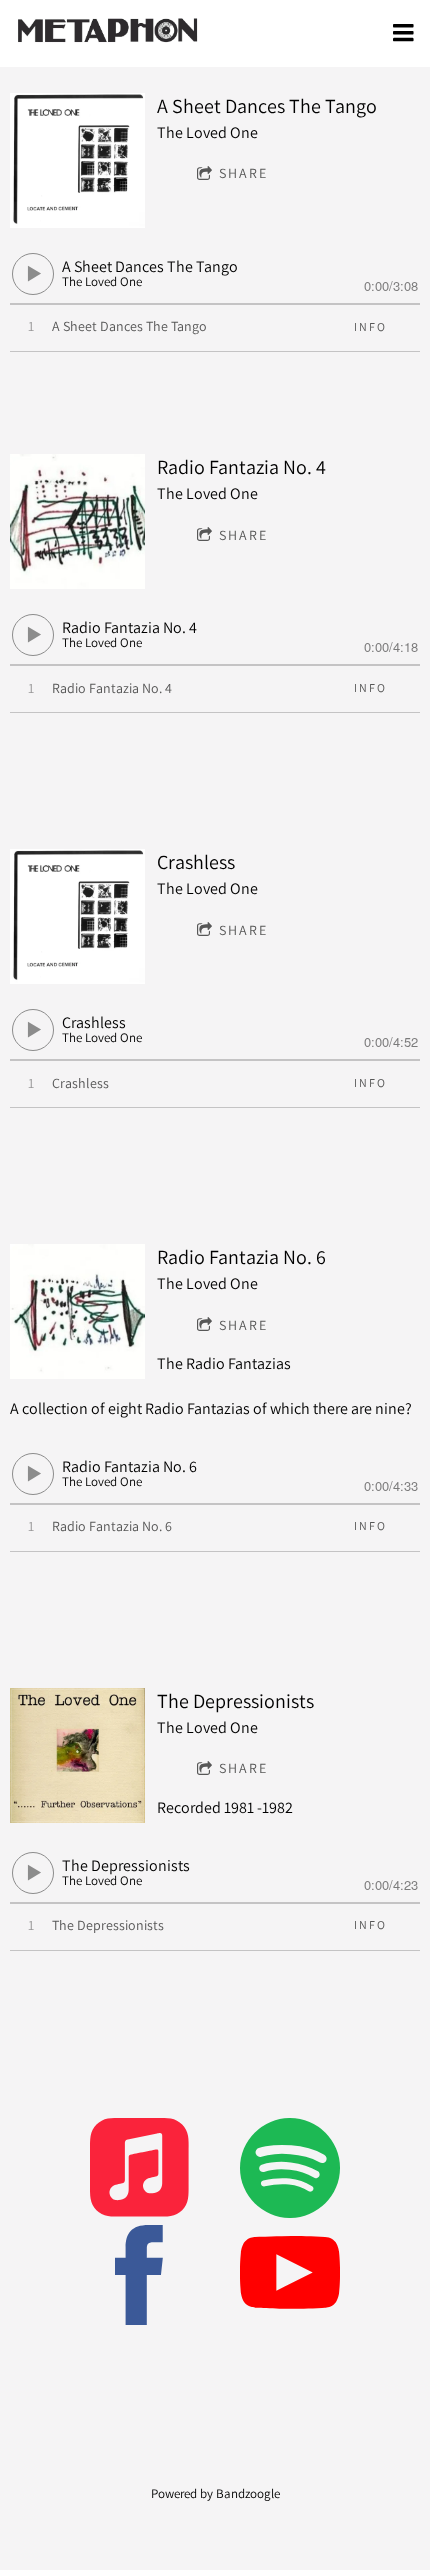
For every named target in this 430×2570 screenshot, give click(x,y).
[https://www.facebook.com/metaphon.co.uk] (140, 2278)
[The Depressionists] (77, 1755)
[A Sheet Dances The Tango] (77, 160)
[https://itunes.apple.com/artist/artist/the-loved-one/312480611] (140, 2171)
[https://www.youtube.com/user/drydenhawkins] (290, 2278)
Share (243, 173)
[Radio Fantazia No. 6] (77, 1311)
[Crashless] (77, 916)
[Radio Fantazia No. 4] (77, 521)
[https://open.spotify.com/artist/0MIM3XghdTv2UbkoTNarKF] (290, 2171)
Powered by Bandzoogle (215, 2493)
